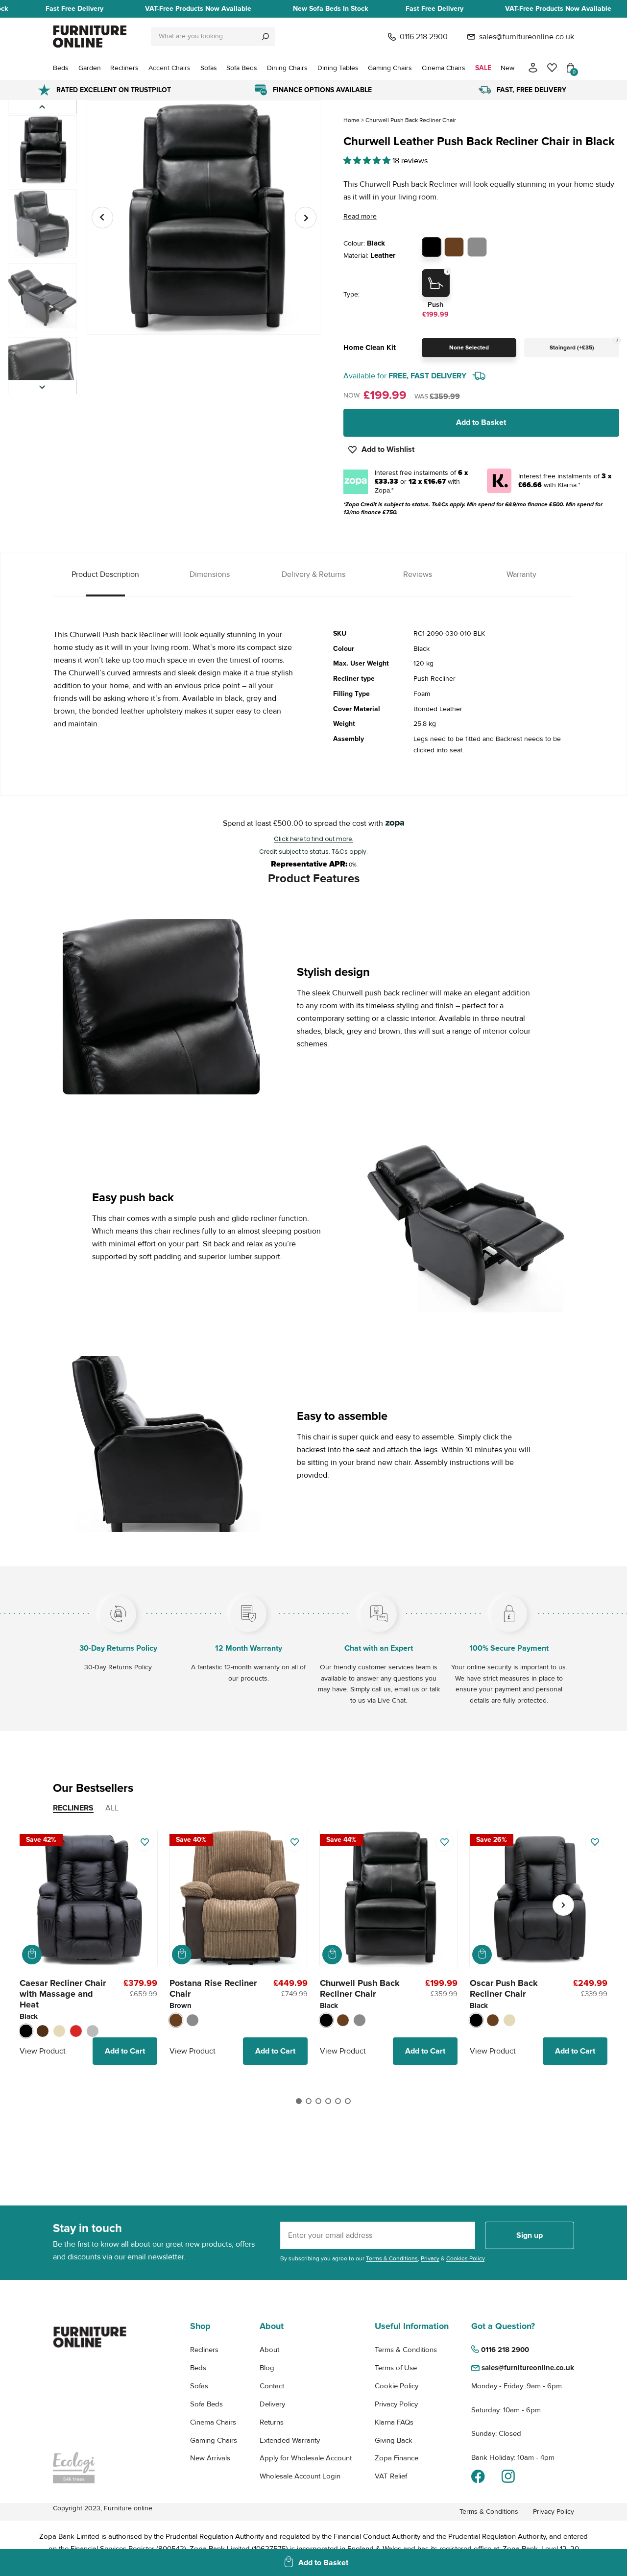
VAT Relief (391, 2476)
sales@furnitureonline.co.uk (527, 37)
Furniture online (128, 2508)
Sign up (530, 2235)
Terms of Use (396, 2368)
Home (351, 120)
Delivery (272, 2404)
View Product (43, 2051)
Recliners (204, 2350)
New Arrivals (210, 2458)
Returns (272, 2422)
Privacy (430, 2259)
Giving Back (394, 2440)
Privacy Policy (396, 2404)
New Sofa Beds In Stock (330, 9)
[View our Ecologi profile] (90, 2468)
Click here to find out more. (313, 839)
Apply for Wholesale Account (306, 2458)
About (269, 2350)
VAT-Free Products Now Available (198, 9)
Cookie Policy (397, 2386)
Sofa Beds (206, 2404)
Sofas (199, 2386)
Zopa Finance (397, 2458)
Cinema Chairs (213, 2422)
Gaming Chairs (214, 2440)
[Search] (265, 37)
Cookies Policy (465, 2259)
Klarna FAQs (394, 2422)
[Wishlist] (552, 68)
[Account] (533, 68)
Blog (267, 2368)
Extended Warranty (290, 2440)
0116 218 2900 (424, 37)
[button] (42, 387)
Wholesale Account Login (300, 2476)
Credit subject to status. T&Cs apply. (313, 852)
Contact (272, 2386)
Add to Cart (125, 2051)
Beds (198, 2368)
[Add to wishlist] (144, 1842)
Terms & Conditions (392, 2259)
